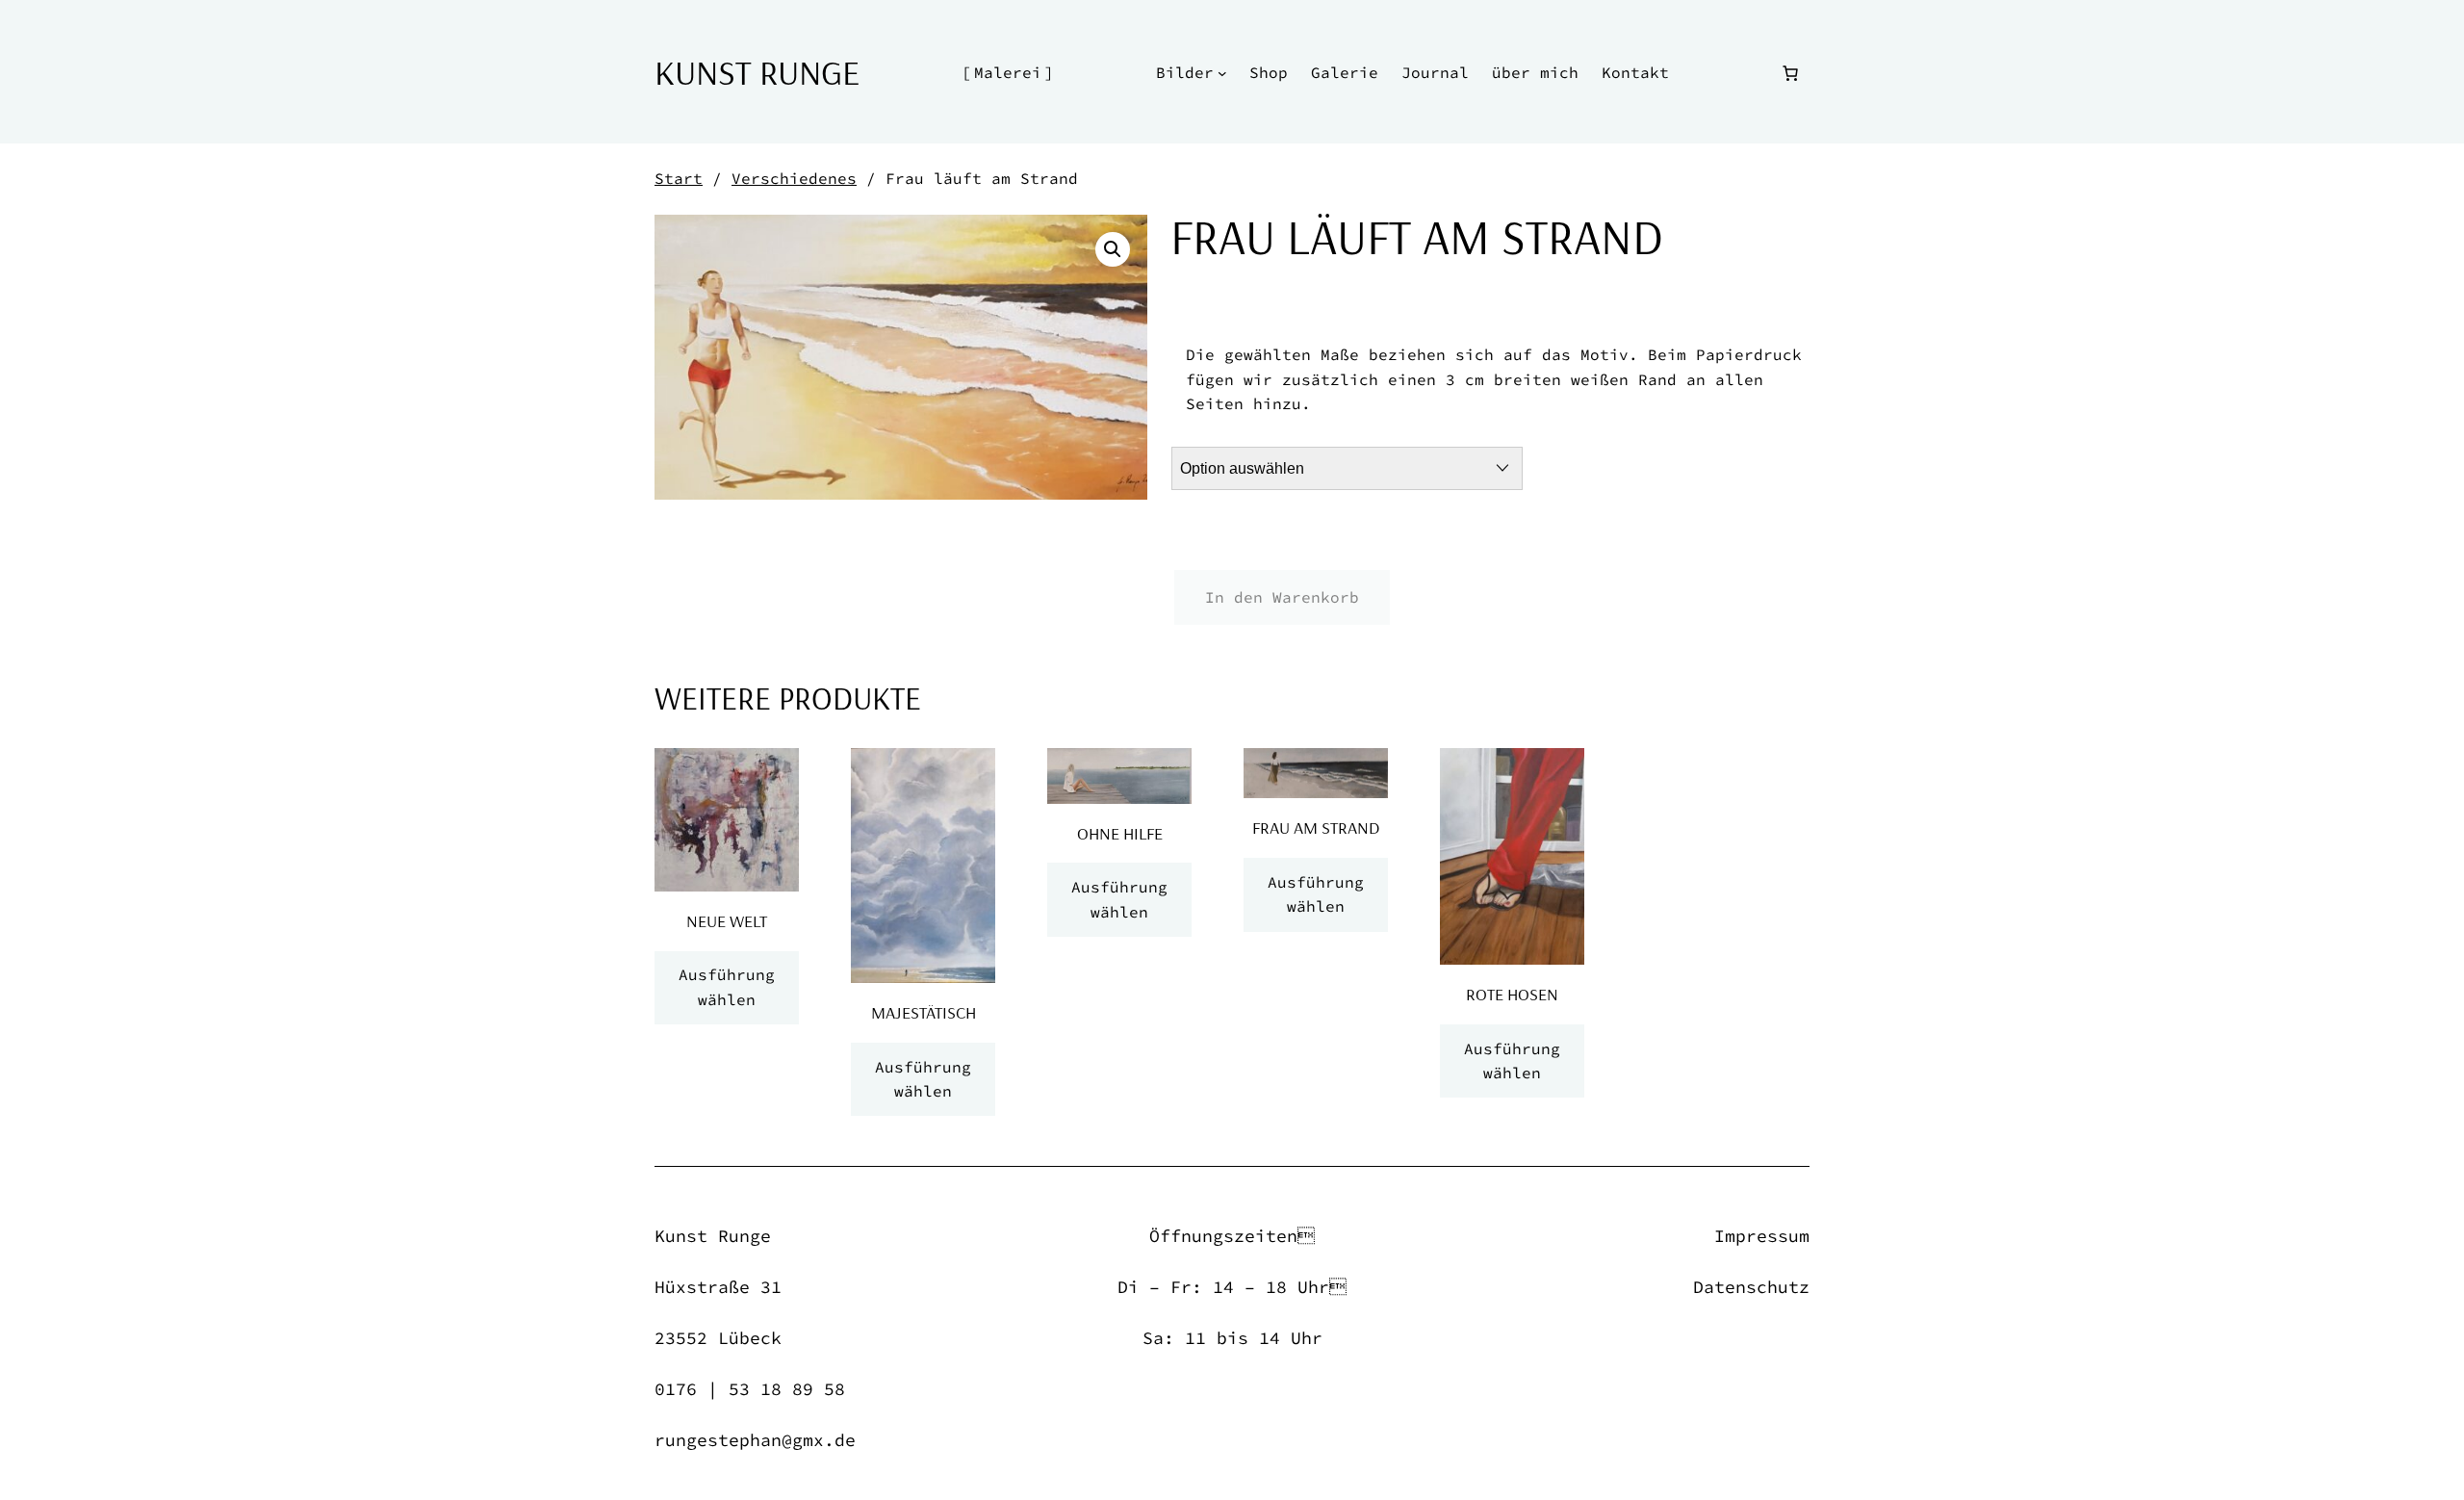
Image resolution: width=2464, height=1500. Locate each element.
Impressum (1762, 1236)
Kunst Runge (757, 72)
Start (679, 178)
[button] (1113, 249)
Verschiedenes (794, 178)
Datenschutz (1751, 1287)
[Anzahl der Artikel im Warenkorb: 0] (1790, 73)
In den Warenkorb (1282, 597)
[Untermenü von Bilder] (1222, 73)
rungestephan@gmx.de (755, 1440)
